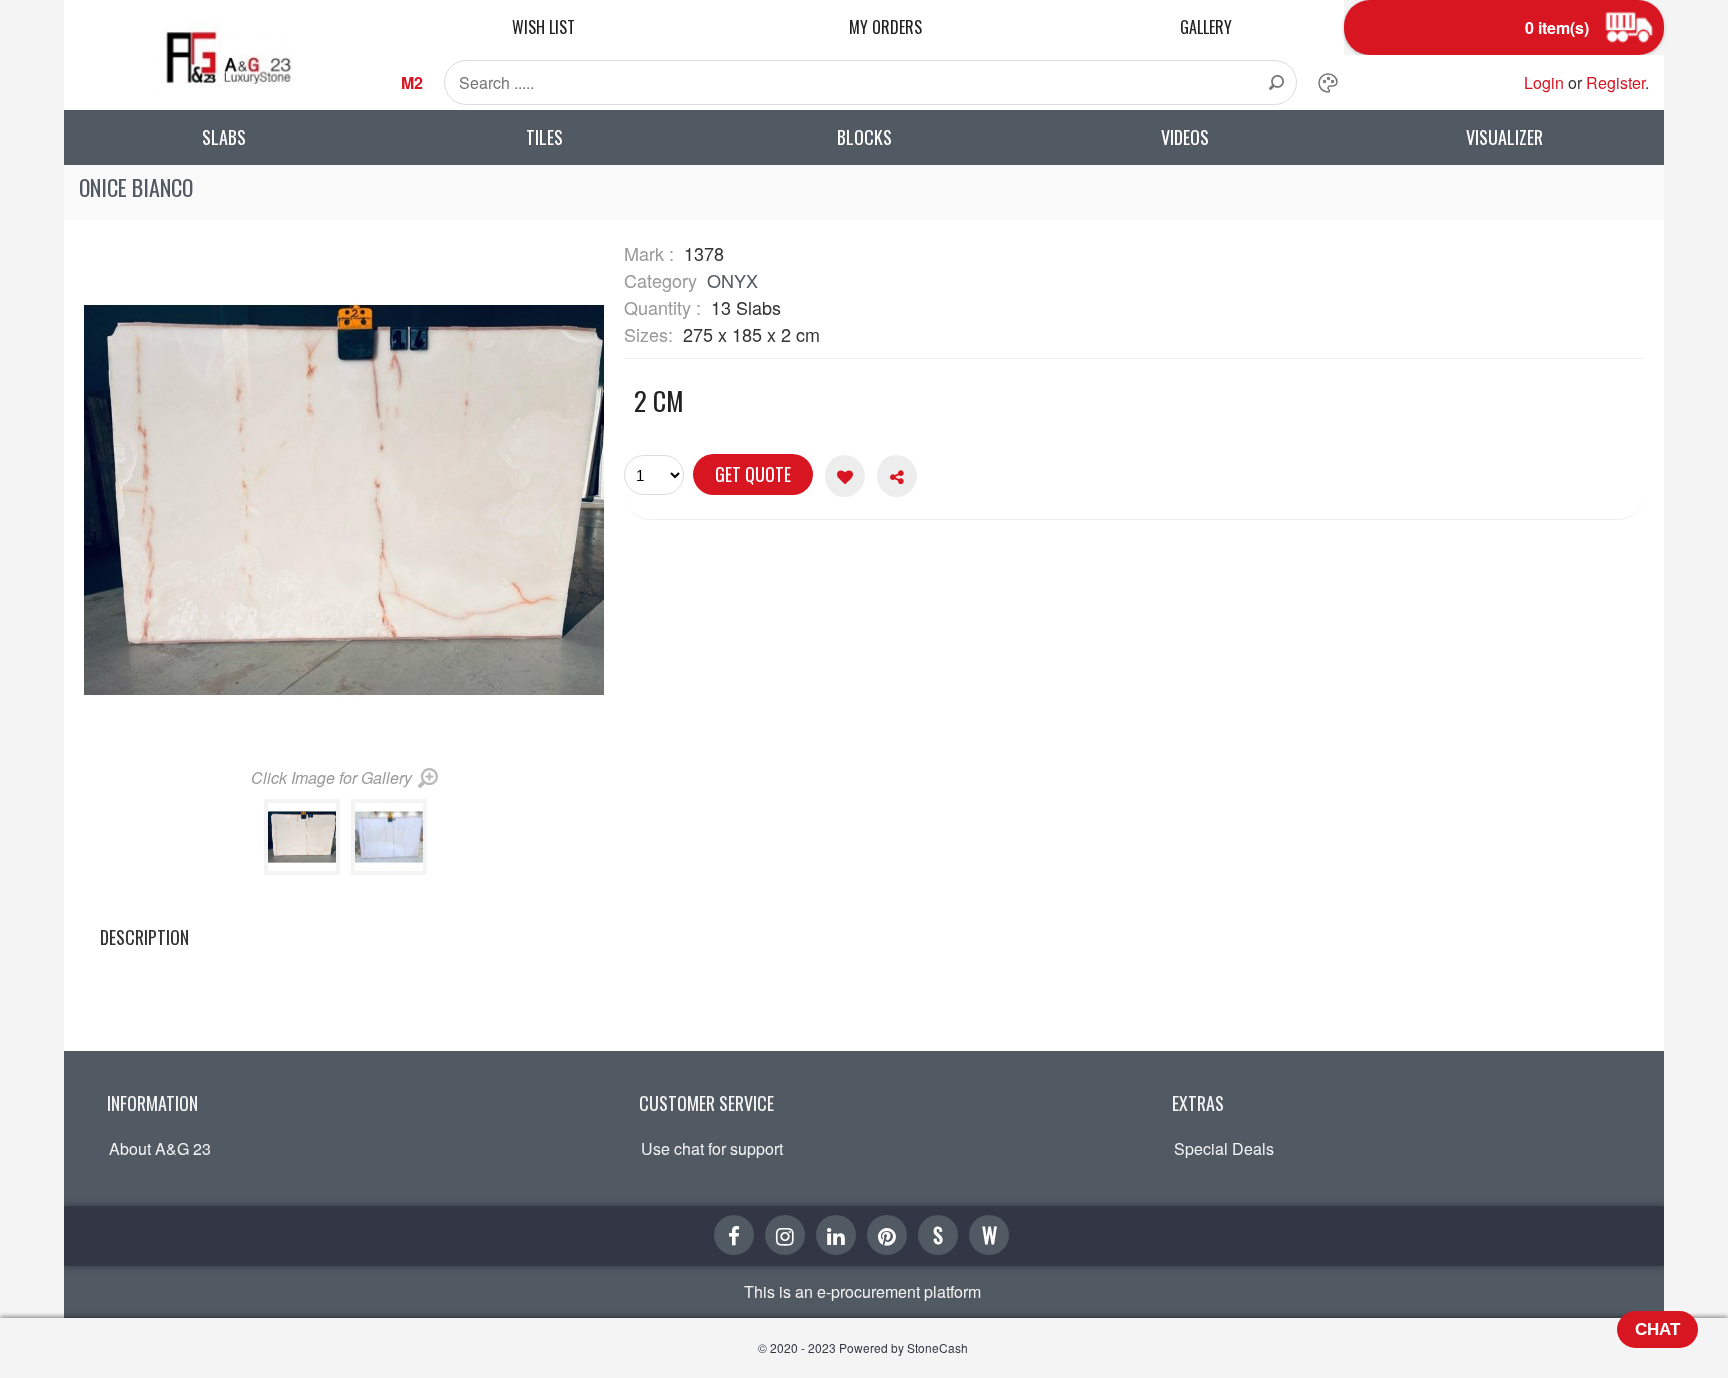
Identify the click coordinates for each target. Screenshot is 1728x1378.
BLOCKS (864, 137)
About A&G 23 (160, 1148)
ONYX (732, 280)
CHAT (1657, 1329)
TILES (544, 137)
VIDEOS (1185, 137)
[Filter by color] (1328, 83)
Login (1544, 82)
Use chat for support (712, 1148)
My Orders (885, 27)
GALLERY (1206, 27)
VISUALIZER (1504, 137)
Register (1615, 82)
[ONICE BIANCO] (305, 868)
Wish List (543, 27)
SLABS (224, 137)
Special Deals (1224, 1148)
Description (144, 937)
